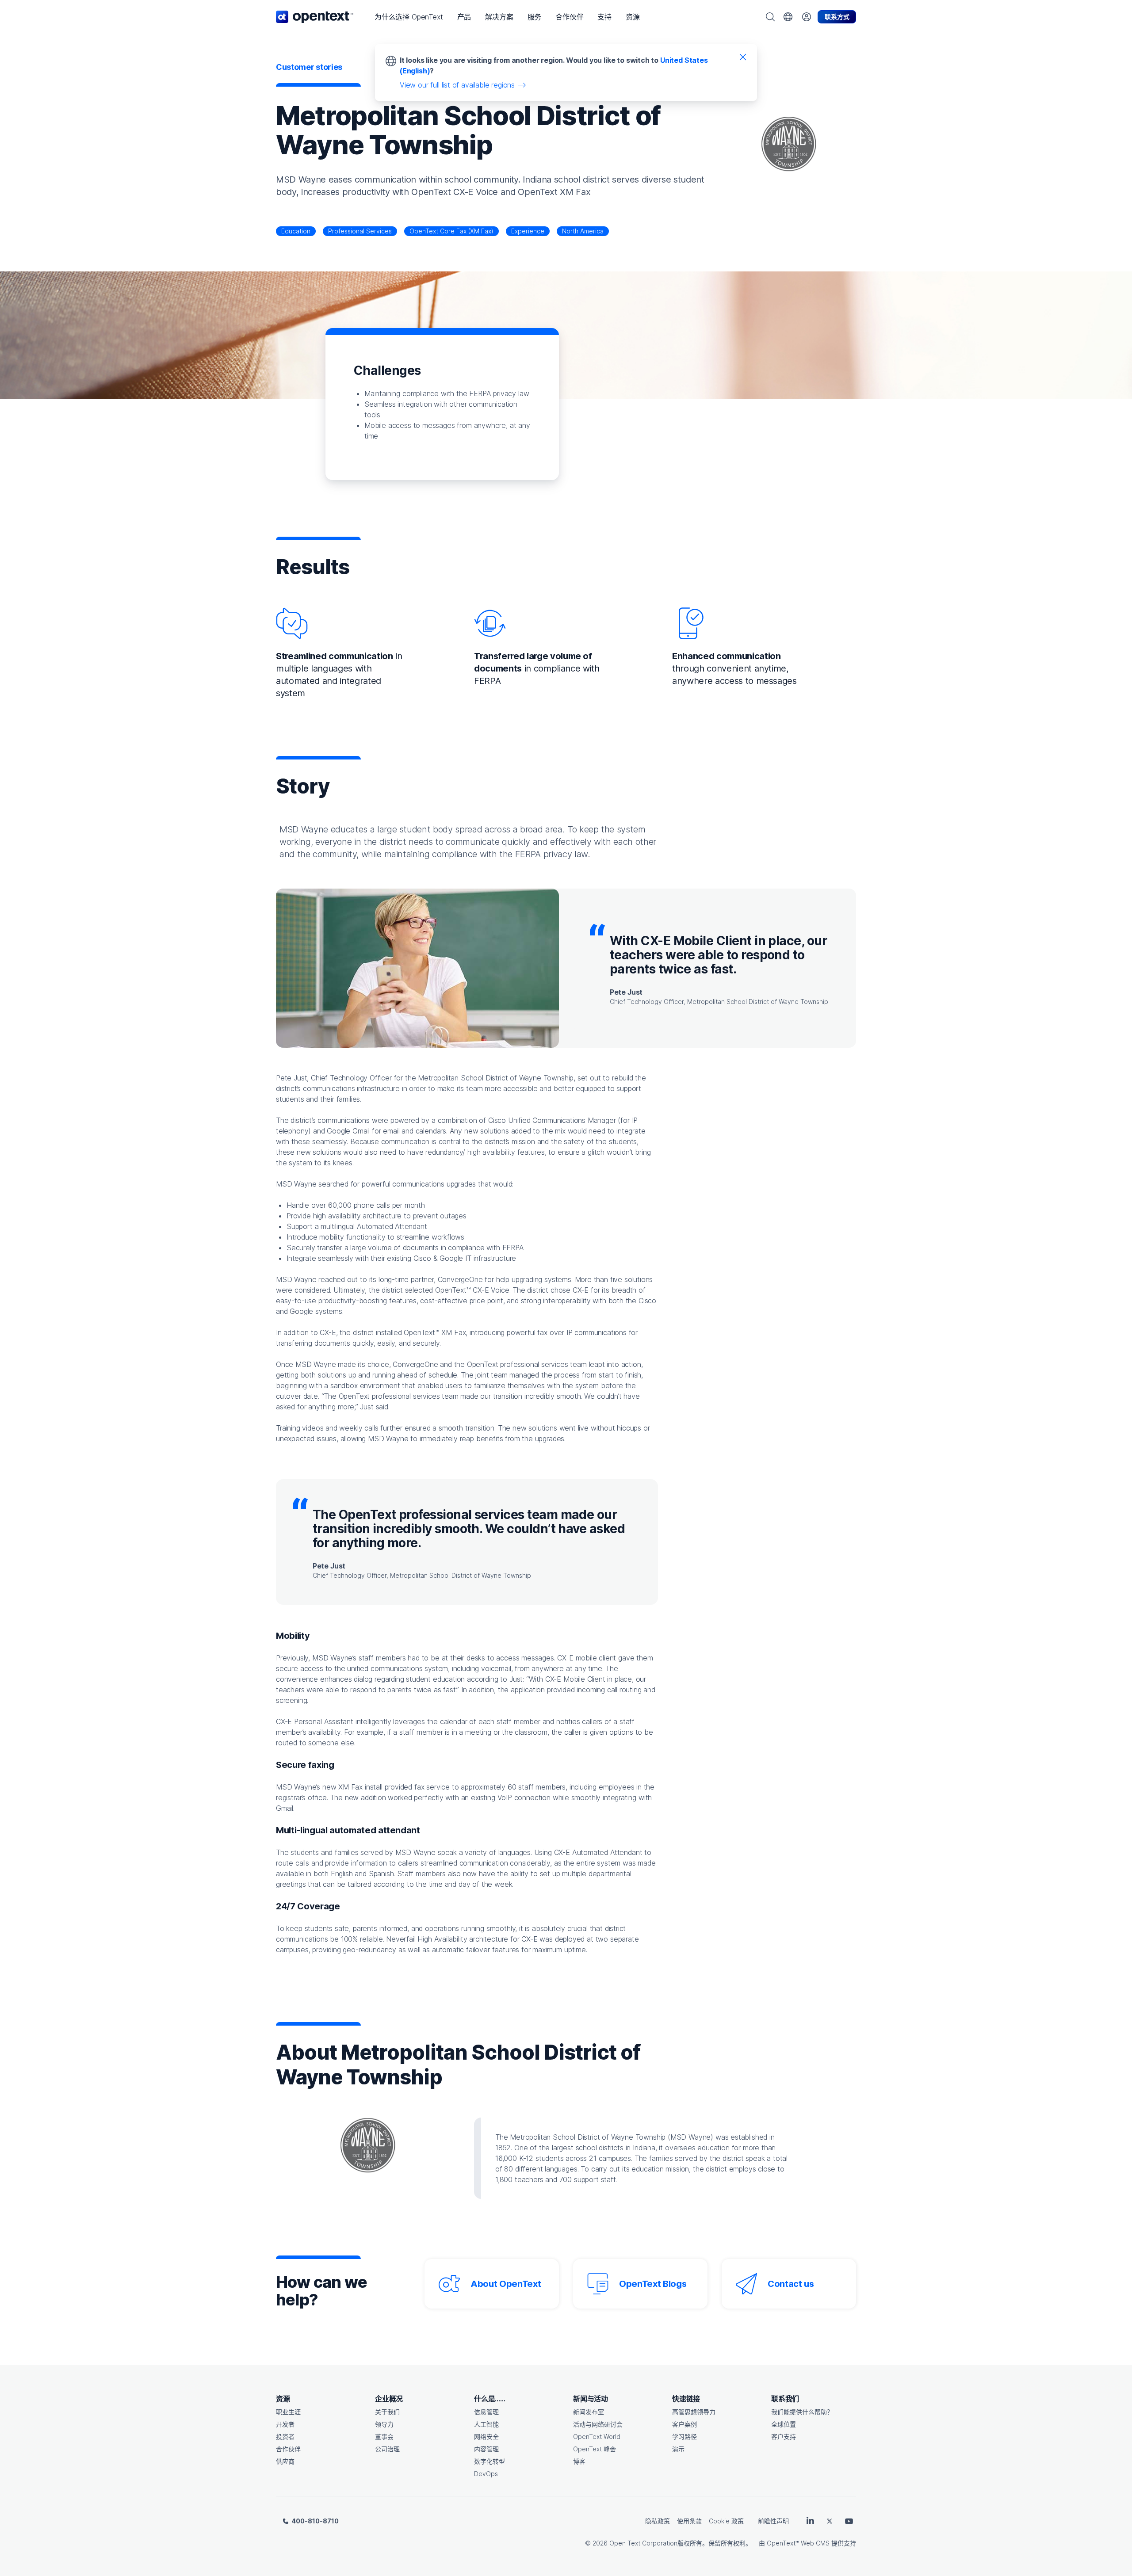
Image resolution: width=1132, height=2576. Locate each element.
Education (296, 231)
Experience (528, 231)
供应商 (285, 2461)
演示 (678, 2449)
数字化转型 (490, 2461)
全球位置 (784, 2424)
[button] (409, 17)
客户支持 (784, 2437)
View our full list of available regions (457, 85)
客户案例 (685, 2424)
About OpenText (506, 2284)
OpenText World (597, 2437)
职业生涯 (288, 2412)
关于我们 (387, 2412)
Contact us (791, 2284)
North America (583, 231)
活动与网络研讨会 (598, 2424)
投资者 (285, 2437)
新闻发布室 (589, 2412)
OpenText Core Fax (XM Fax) (451, 231)
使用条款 (689, 2521)
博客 (579, 2461)
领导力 (384, 2424)
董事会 (384, 2437)
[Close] (743, 57)
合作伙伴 (288, 2449)
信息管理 (486, 2412)
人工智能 (486, 2424)
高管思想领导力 (694, 2412)
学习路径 (685, 2437)
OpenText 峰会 (595, 2449)
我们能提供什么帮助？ (802, 2412)
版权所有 (690, 2543)
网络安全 (486, 2437)
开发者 (285, 2424)
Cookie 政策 (726, 2521)
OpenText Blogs (653, 2284)
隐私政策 (658, 2521)
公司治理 (387, 2449)
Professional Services (360, 231)
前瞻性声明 (773, 2521)
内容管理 (486, 2449)
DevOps (486, 2474)
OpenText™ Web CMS (798, 2543)
